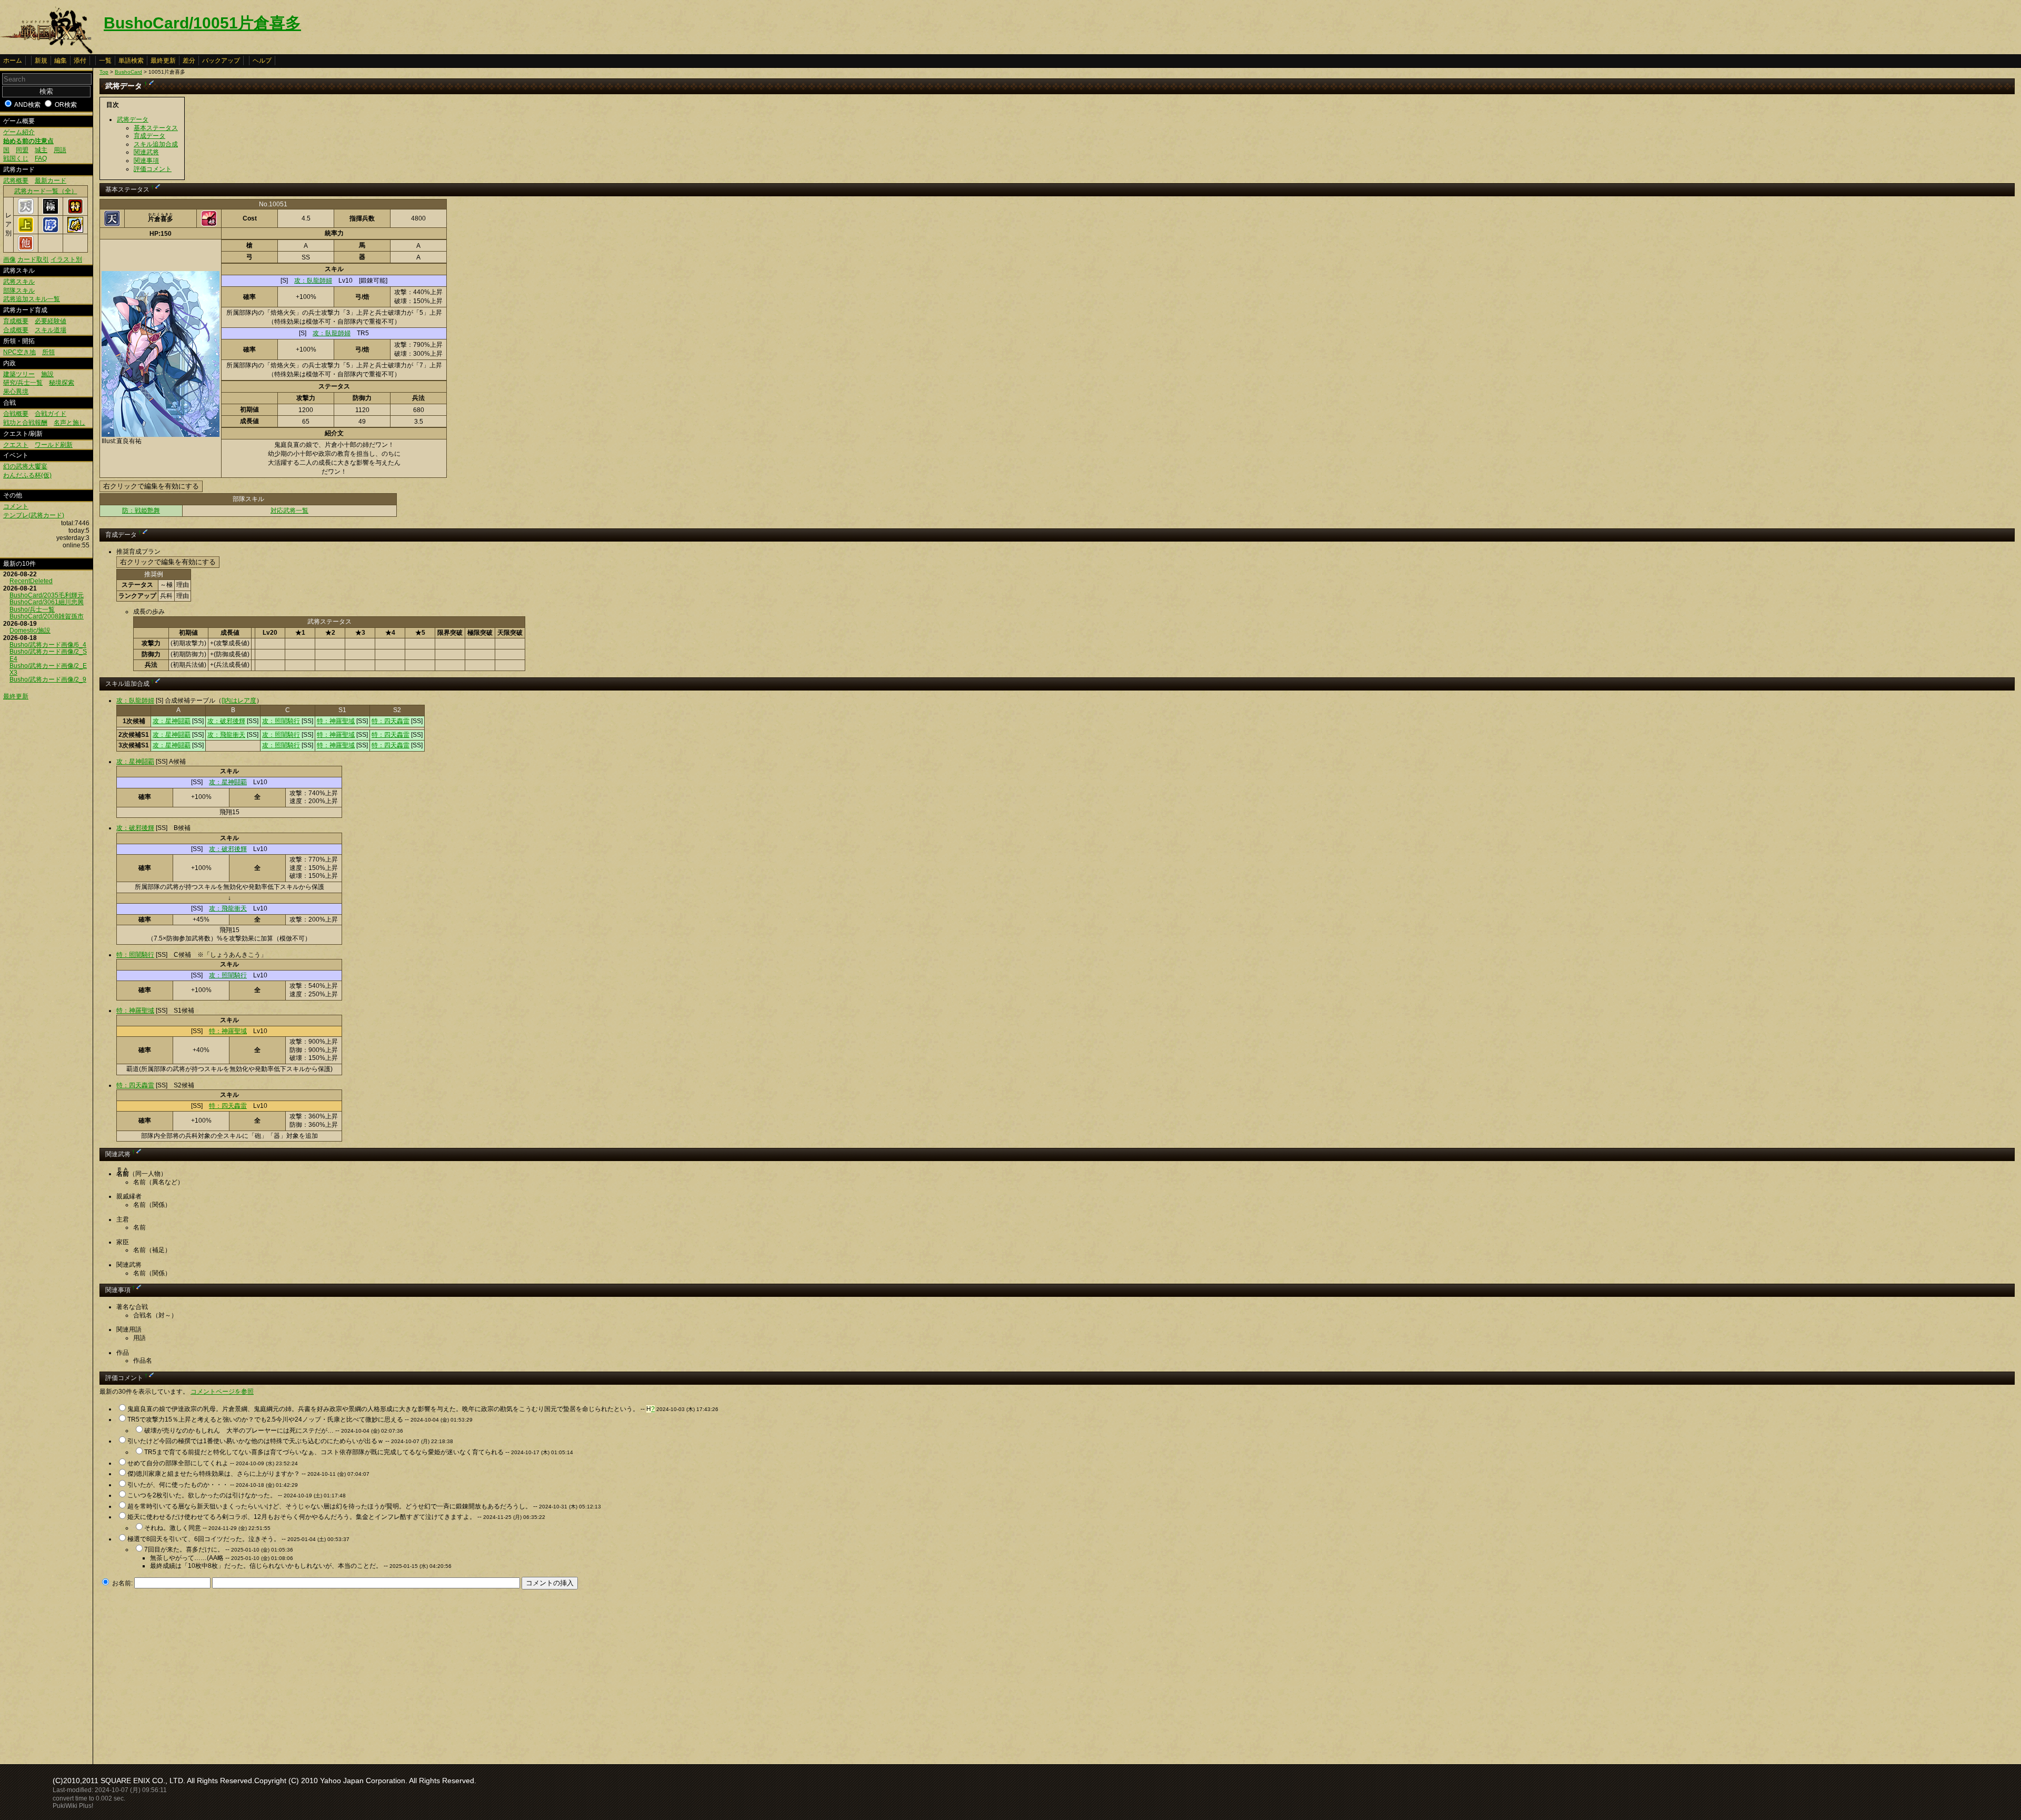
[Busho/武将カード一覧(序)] (51, 231)
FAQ (41, 158)
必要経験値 (51, 321)
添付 (80, 61)
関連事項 (146, 161)
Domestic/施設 (30, 631)
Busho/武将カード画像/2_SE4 (48, 655)
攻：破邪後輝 (226, 721)
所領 (48, 352)
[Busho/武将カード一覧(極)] (51, 212)
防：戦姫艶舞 (141, 511)
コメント (16, 506)
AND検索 (27, 105)
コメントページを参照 (222, 1392)
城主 (41, 150)
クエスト (16, 445)
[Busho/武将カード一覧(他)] (26, 249)
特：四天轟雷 (391, 721)
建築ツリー (19, 374)
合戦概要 (16, 414)
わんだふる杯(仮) (27, 475)
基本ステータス (156, 128)
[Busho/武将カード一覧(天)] (26, 212)
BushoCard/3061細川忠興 (47, 602)
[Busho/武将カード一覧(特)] (75, 212)
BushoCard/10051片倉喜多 (202, 23)
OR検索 (66, 105)
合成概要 (16, 330)
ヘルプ (262, 61)
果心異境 (16, 392)
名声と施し (69, 423)
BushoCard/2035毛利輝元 (47, 595)
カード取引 (33, 259)
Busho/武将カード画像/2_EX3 (48, 669)
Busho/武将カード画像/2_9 (48, 679)
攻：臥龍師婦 (313, 281)
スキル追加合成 (156, 144)
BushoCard (128, 72)
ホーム (13, 61)
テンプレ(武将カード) (34, 515)
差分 (189, 61)
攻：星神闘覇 (172, 721)
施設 (47, 374)
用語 (60, 150)
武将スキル (19, 282)
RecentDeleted (31, 581)
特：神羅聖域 (336, 721)
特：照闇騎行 (135, 955)
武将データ (133, 119)
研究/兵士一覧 (23, 383)
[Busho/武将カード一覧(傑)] (75, 231)
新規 (41, 61)
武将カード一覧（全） (46, 191)
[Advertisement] (188, 1674)
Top (104, 72)
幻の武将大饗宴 (25, 466)
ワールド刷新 (54, 445)
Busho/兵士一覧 (32, 609)
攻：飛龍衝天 (226, 735)
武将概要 (16, 181)
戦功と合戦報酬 (25, 423)
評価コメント (153, 169)
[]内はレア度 (239, 701)
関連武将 (146, 152)
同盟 (22, 150)
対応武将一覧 (289, 511)
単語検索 (131, 61)
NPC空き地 (19, 352)
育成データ (149, 136)
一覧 (105, 61)
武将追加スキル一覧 (32, 299)
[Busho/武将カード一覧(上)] (26, 231)
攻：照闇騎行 (281, 721)
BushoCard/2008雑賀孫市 (47, 616)
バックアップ (221, 61)
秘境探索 (62, 383)
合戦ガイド (51, 414)
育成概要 (16, 321)
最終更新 (163, 61)
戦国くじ (16, 158)
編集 (61, 61)
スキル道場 (51, 330)
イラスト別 (66, 259)
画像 (9, 259)
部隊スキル (19, 291)
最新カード (51, 181)
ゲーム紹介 (19, 132)
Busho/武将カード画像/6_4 (48, 645)
